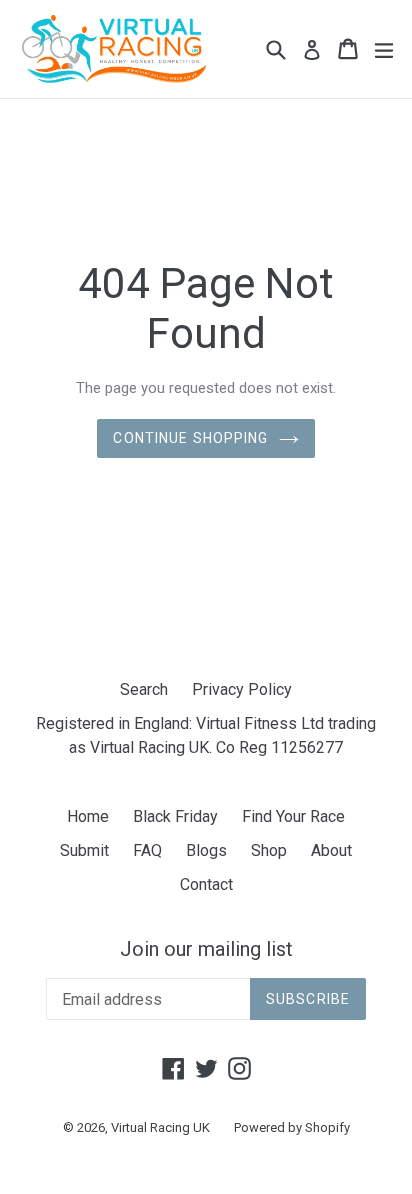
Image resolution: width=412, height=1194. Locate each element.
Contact (206, 884)
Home (88, 816)
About (331, 850)
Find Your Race (293, 816)
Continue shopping (190, 438)
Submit (84, 850)
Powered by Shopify (292, 1127)
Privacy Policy (242, 689)
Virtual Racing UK (160, 1127)
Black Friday (175, 816)
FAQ (147, 850)
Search (144, 689)
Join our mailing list (206, 949)
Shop (269, 850)
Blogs (206, 850)
